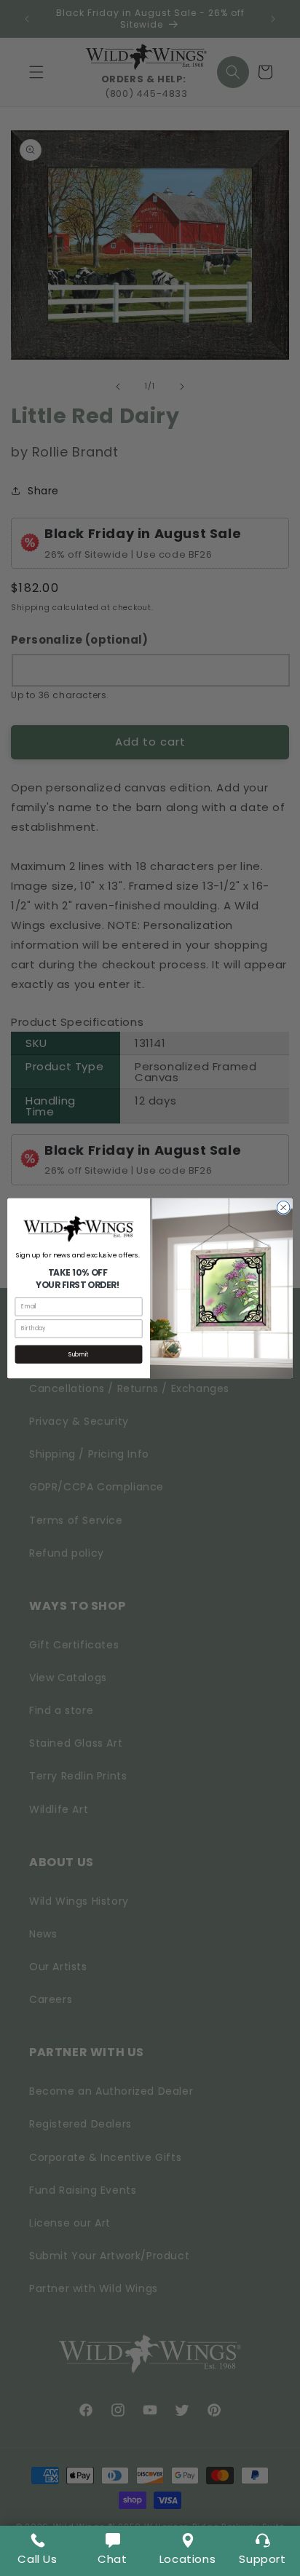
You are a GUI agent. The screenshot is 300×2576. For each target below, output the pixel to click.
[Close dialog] (283, 1207)
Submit (79, 1354)
